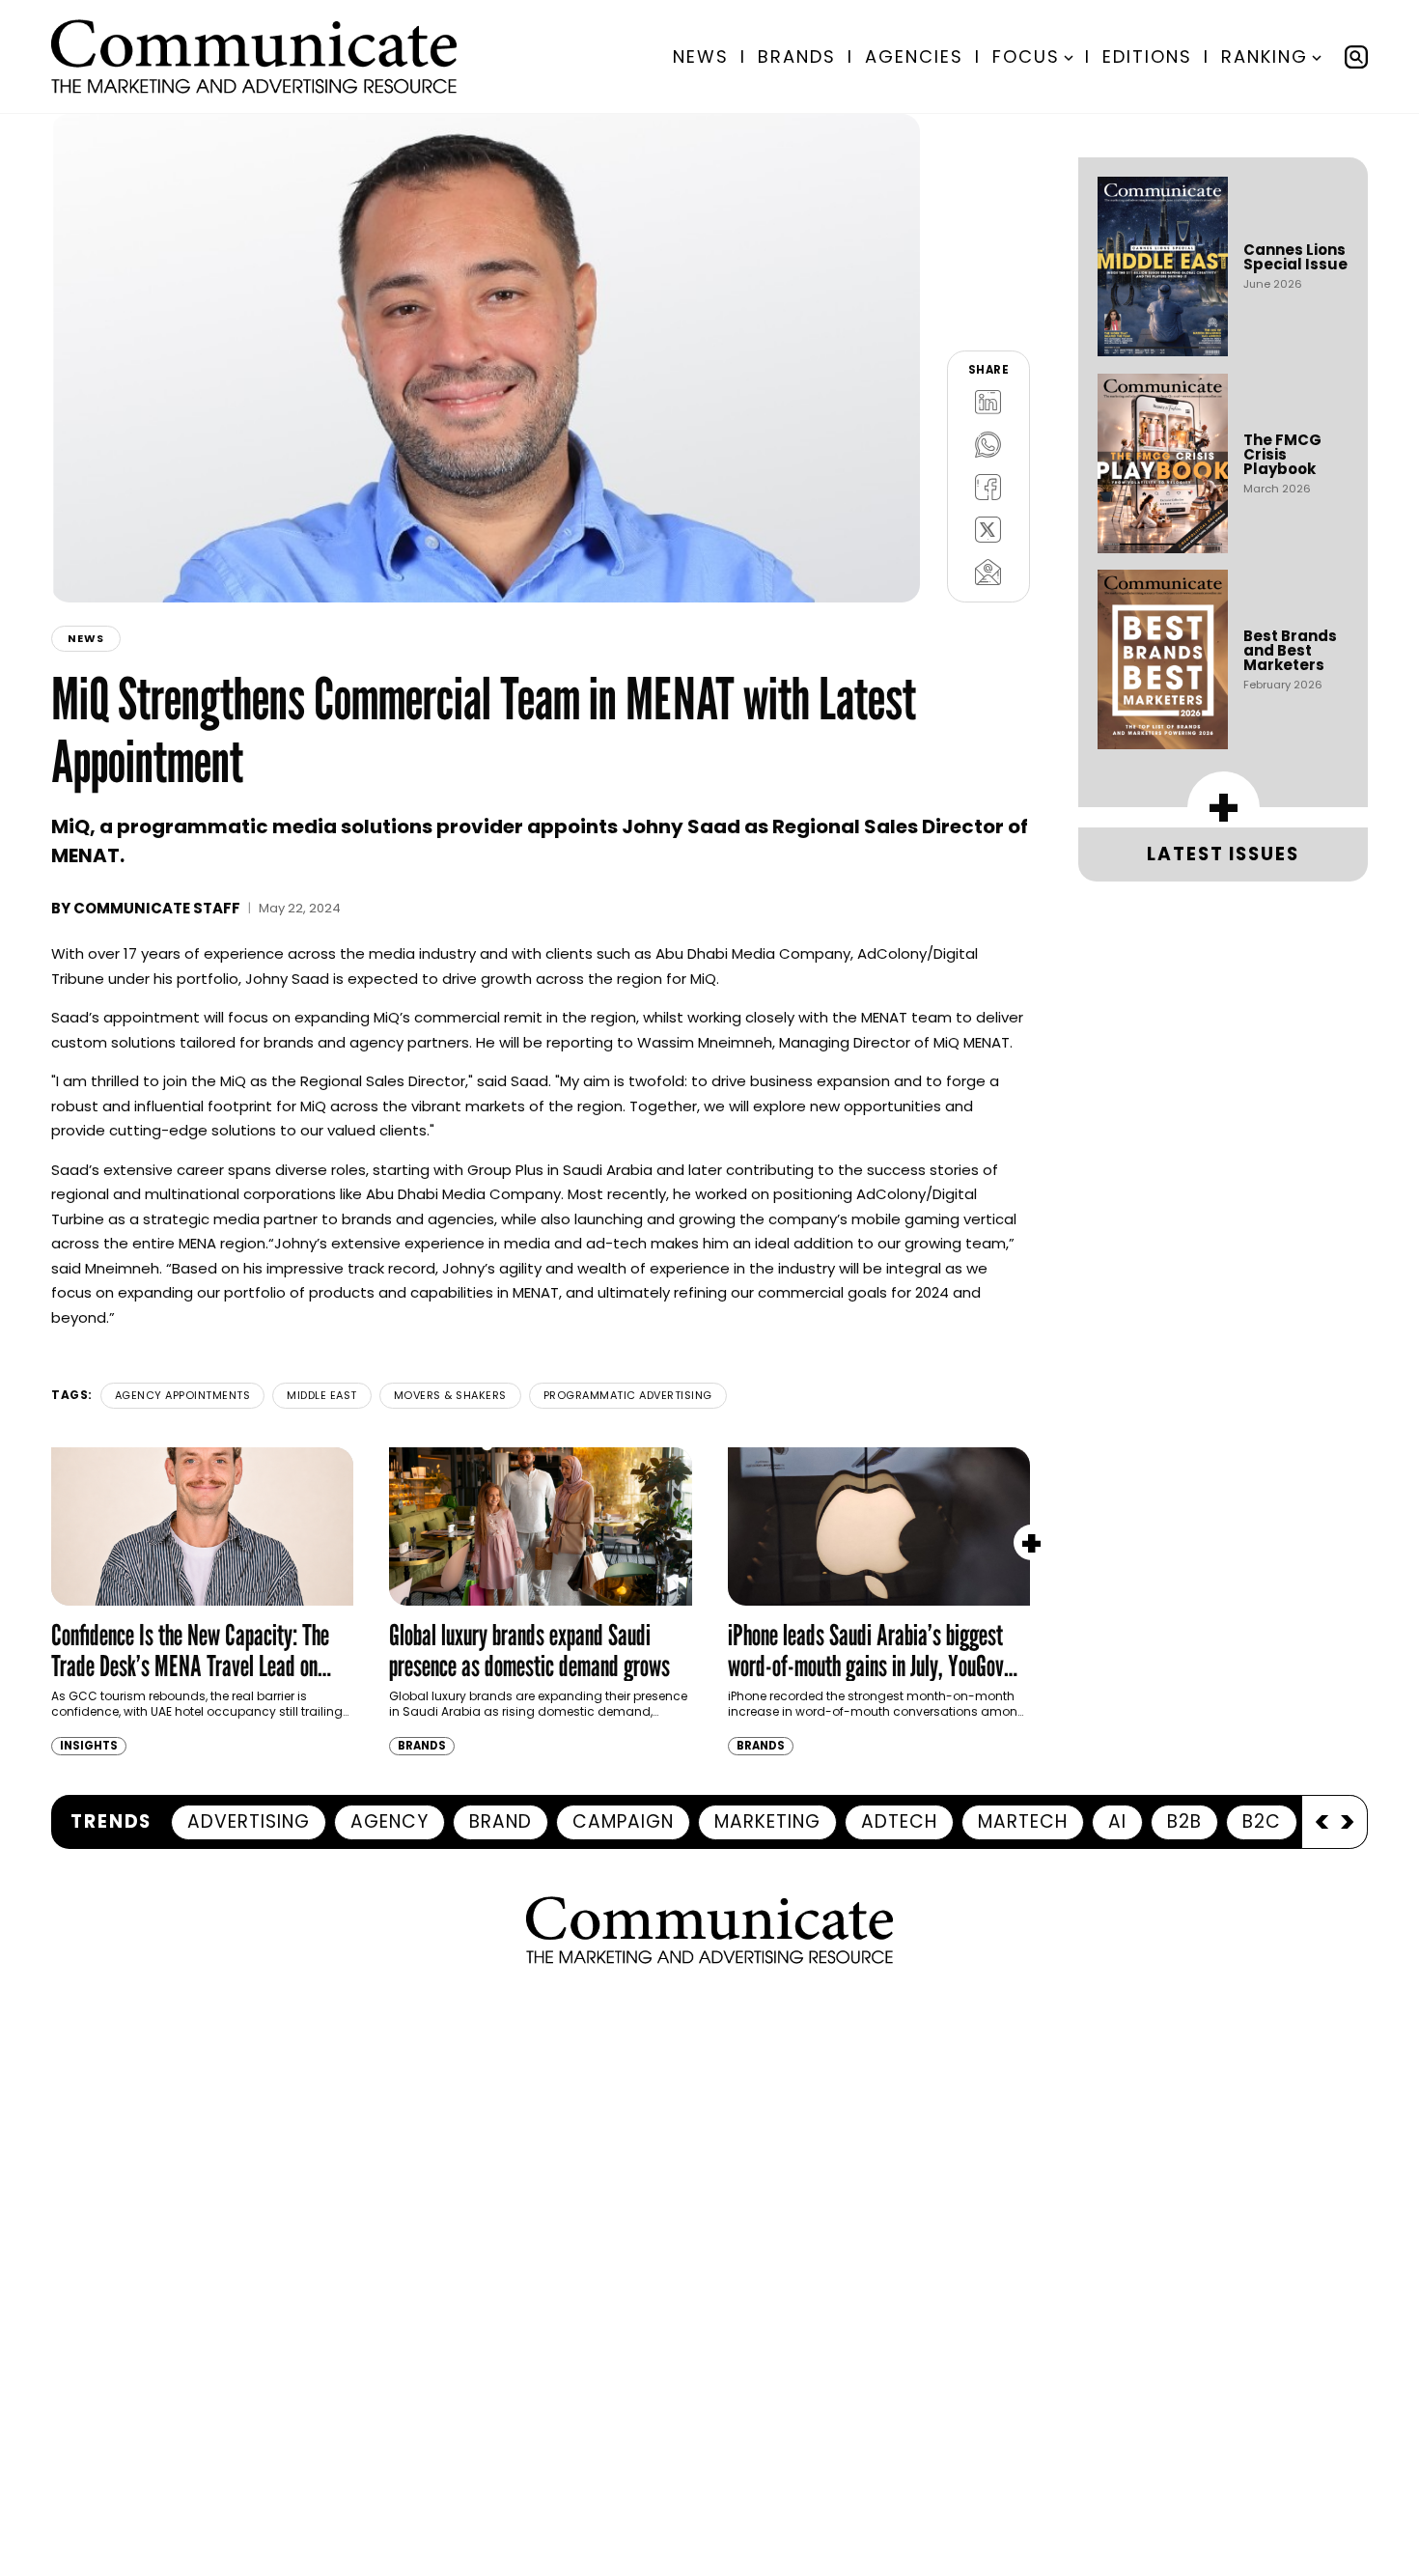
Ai (1117, 1821)
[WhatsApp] (988, 444)
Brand (501, 1821)
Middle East (322, 1395)
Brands (797, 56)
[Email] (988, 572)
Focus (1026, 56)
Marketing (767, 1821)
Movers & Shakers (450, 1395)
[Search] (1356, 57)
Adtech (899, 1821)
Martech (1023, 1821)
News (701, 56)
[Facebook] (988, 487)
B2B (1184, 1821)
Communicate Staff (157, 908)
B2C (1262, 1821)
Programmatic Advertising (628, 1395)
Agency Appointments (183, 1395)
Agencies (914, 56)
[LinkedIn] (988, 402)
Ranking (1265, 56)
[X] (988, 529)
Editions (1147, 56)
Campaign (623, 1821)
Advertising (249, 1821)
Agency (390, 1821)
